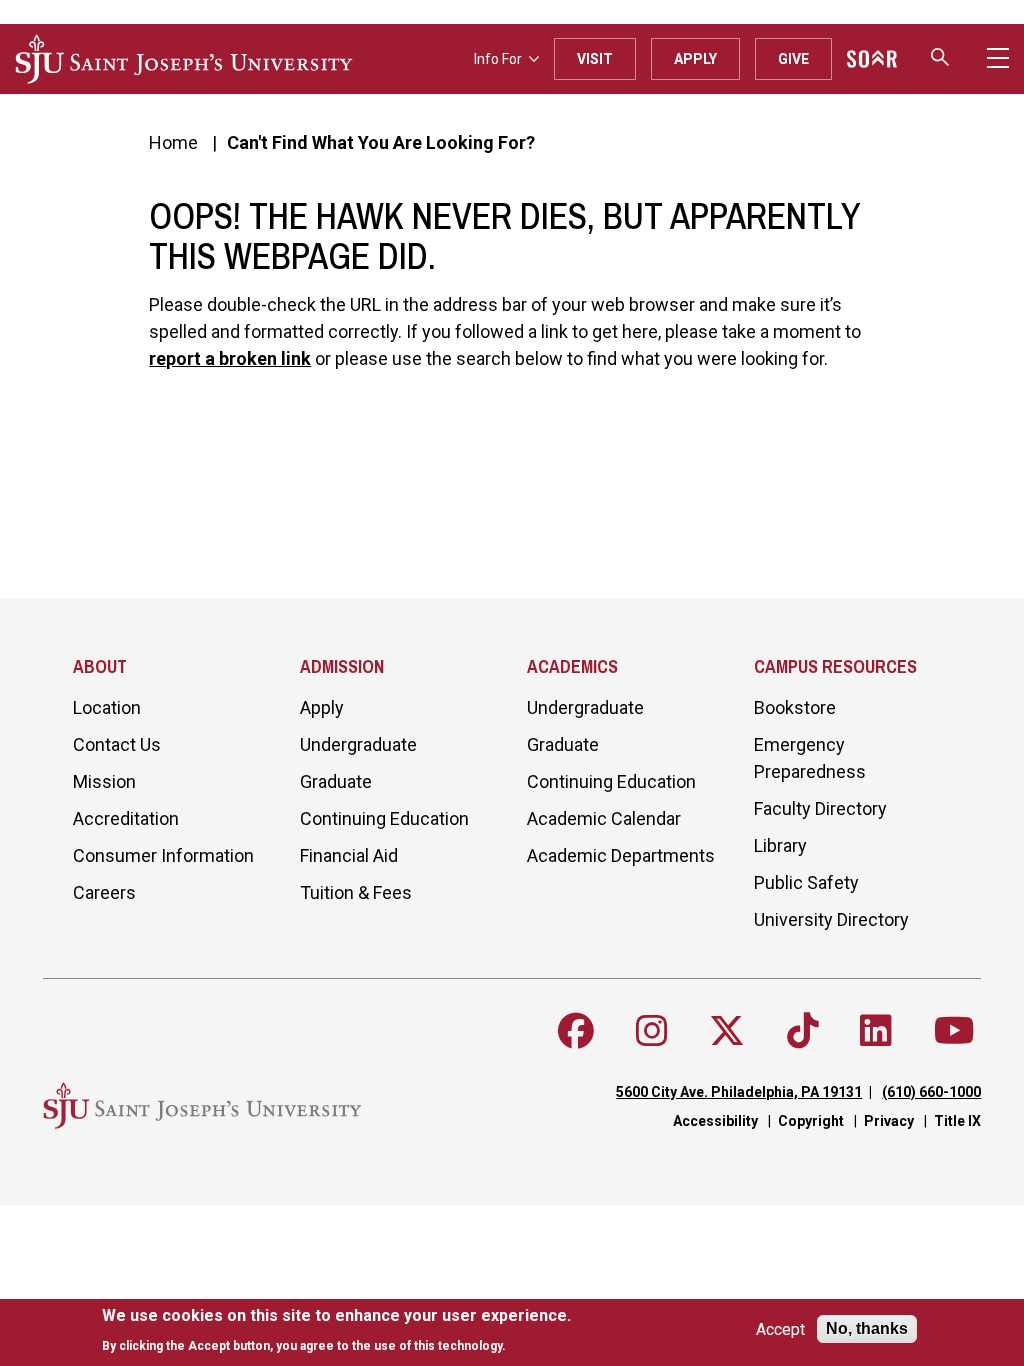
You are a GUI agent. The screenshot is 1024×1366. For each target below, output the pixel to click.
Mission (104, 781)
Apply (695, 59)
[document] (336, 1330)
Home (173, 142)
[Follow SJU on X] (727, 1031)
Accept (780, 1329)
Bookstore (795, 707)
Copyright (811, 1121)
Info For (498, 59)
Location (107, 707)
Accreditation (126, 818)
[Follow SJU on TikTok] (803, 1031)
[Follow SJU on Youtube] (954, 1031)
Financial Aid (349, 855)
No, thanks (867, 1328)
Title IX (957, 1121)
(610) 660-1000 (931, 1092)
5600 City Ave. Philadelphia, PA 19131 (739, 1092)
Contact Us (117, 744)
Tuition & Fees (356, 892)
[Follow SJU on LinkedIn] (876, 1031)
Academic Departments (621, 855)
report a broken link (230, 358)
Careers (104, 892)
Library (780, 845)
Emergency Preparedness (810, 758)
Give (793, 59)
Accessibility (715, 1121)
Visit (595, 59)
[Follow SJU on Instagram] (652, 1031)
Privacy (889, 1121)
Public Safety (806, 882)
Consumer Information (163, 855)
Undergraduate (358, 744)
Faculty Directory (820, 808)
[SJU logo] (184, 59)
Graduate (336, 781)
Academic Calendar (604, 818)
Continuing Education (384, 818)
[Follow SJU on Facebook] (576, 1031)
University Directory (831, 919)
